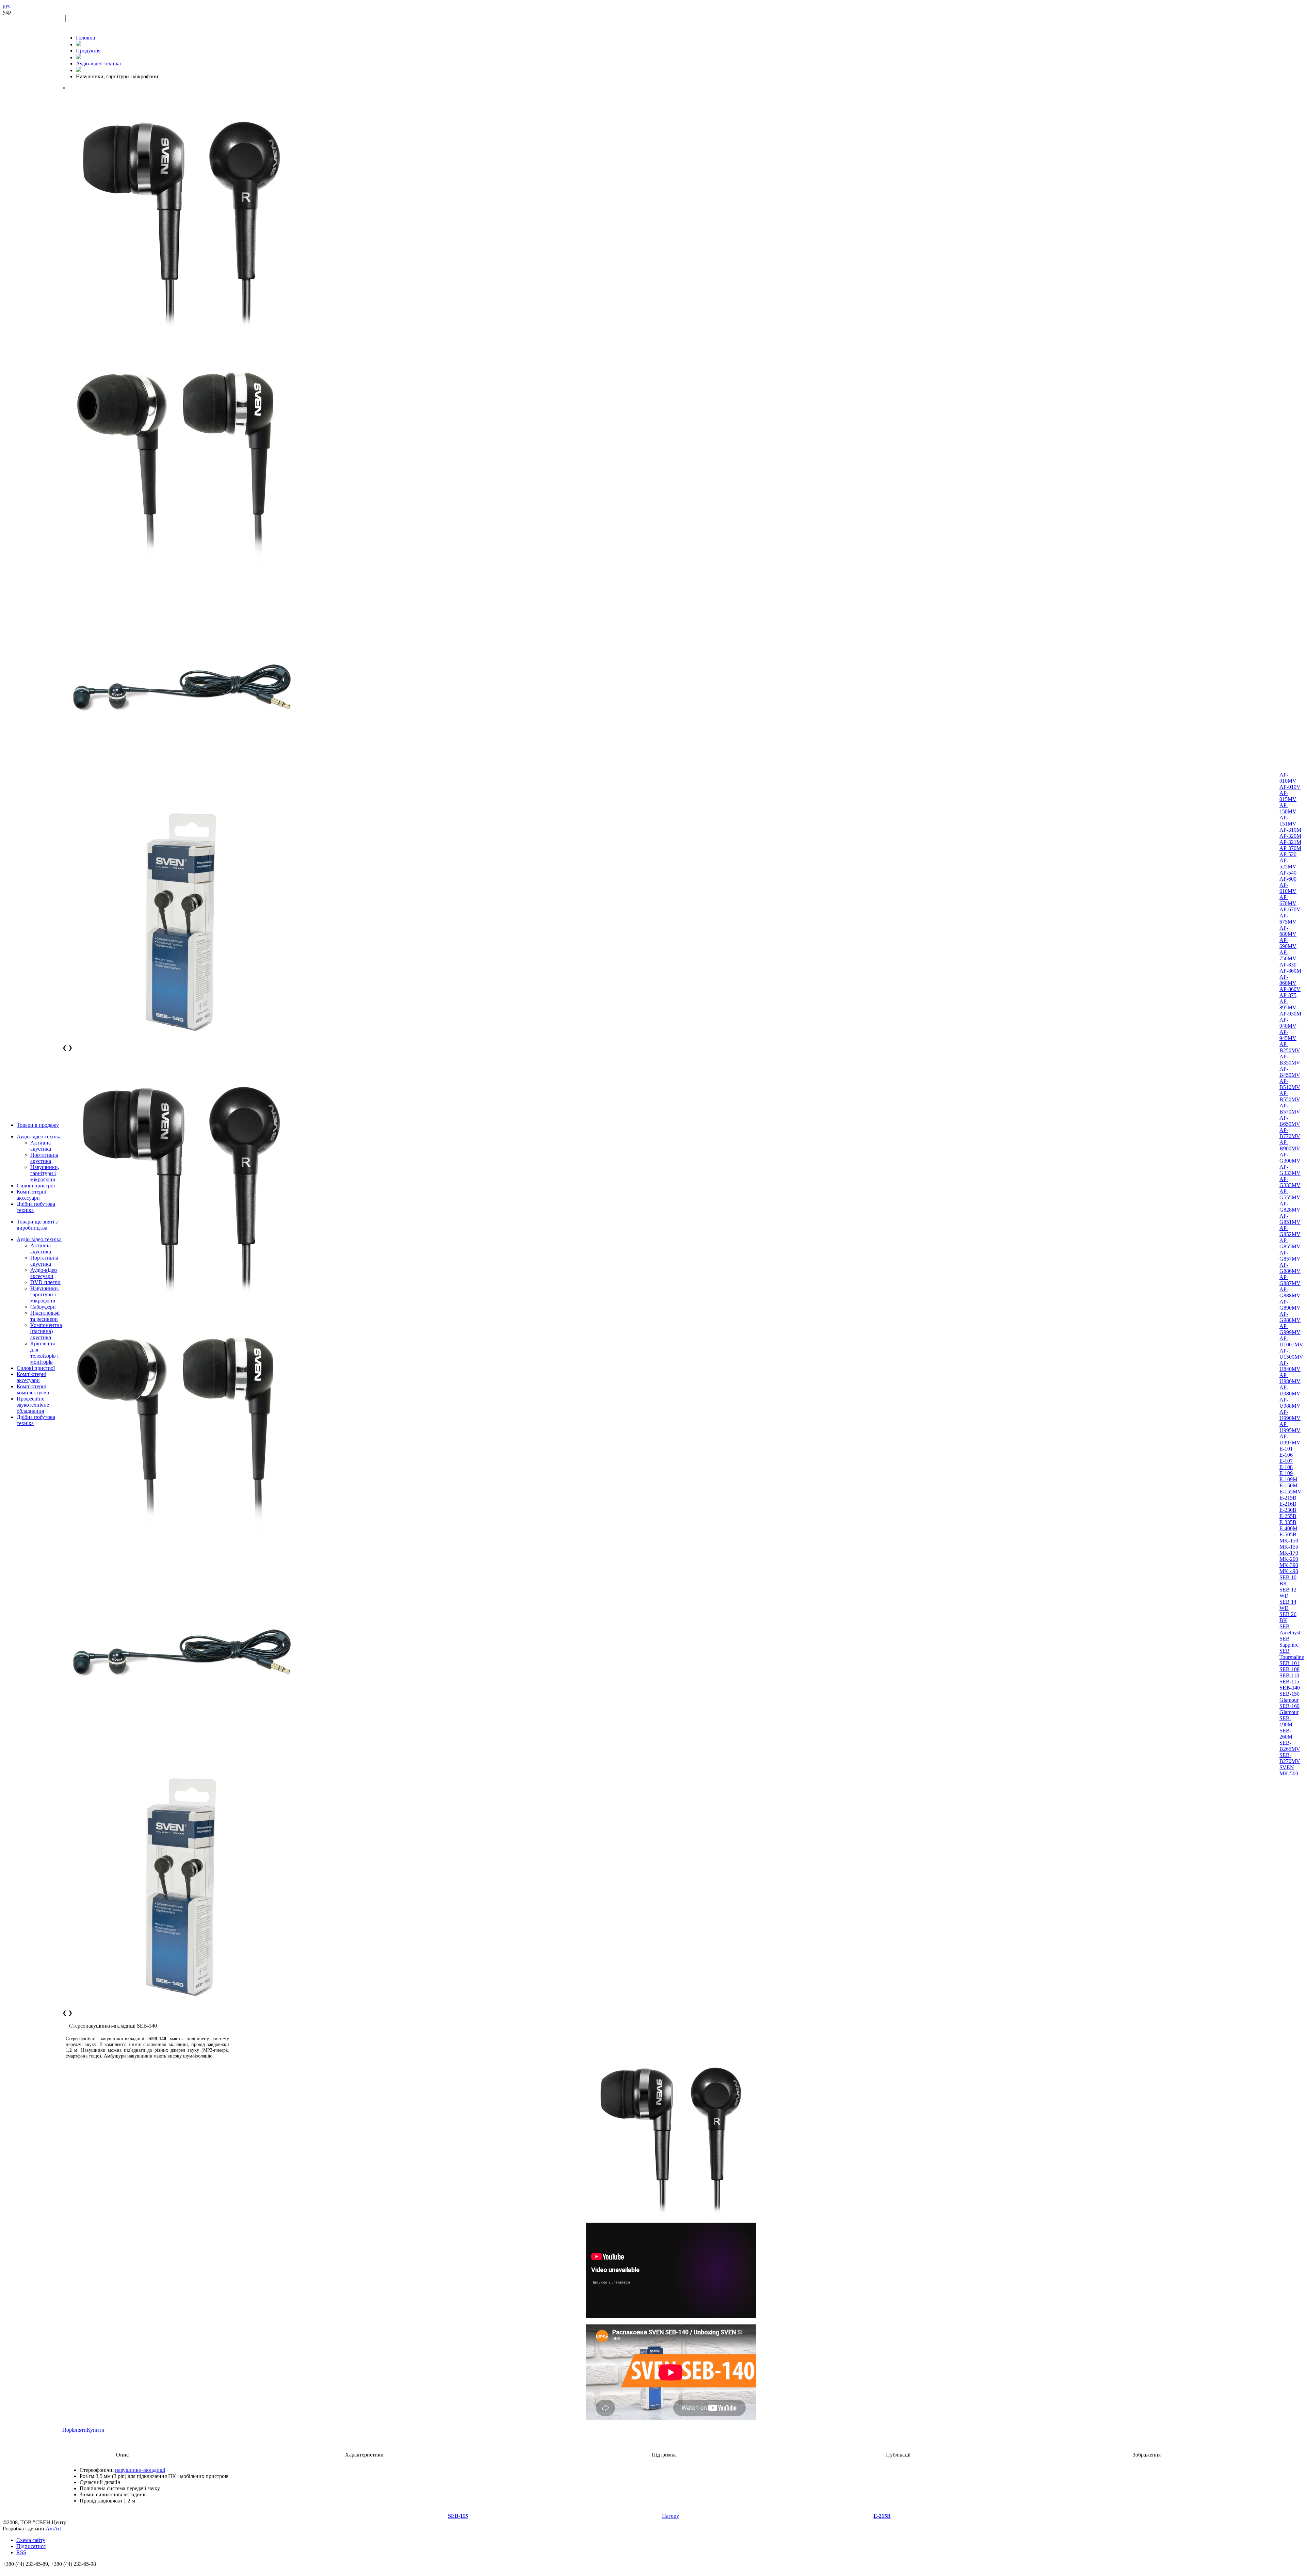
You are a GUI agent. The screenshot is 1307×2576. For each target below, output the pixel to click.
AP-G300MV (1290, 1158)
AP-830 (1288, 965)
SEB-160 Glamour (1289, 1709)
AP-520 (1288, 854)
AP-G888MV (1290, 1292)
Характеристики (364, 2455)
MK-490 (1289, 1571)
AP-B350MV (1290, 1060)
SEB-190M (1286, 1721)
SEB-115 (1289, 1682)
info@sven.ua (18, 2570)
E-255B (1288, 1516)
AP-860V (1290, 989)
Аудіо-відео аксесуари (44, 1273)
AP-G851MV (1290, 1219)
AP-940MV (1288, 1023)
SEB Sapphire (1289, 1642)
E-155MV (1290, 1492)
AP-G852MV (1290, 1231)
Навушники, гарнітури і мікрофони (45, 1173)
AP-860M (1290, 971)
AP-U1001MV (1291, 1341)
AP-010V (1290, 787)
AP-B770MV (1290, 1133)
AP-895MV (1288, 1004)
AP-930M (1290, 1014)
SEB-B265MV (1290, 1746)
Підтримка (664, 2455)
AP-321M (1290, 842)
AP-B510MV (1290, 1084)
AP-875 (1288, 995)
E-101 (1286, 1449)
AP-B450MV (1290, 1072)
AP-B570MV (1290, 1109)
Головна (85, 38)
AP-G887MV (1290, 1280)
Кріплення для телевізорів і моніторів (44, 1353)
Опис (122, 2455)
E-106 (1286, 1455)
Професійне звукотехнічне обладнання (33, 1405)
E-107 (1286, 1461)
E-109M (1288, 1479)
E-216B (1288, 1504)
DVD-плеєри (45, 1282)
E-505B (1288, 1534)
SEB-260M (1286, 1734)
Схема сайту (31, 2540)
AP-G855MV (1290, 1243)
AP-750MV (1288, 955)
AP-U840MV (1290, 1366)
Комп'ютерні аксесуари (31, 1195)
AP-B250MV (1290, 1047)
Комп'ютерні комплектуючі (33, 1389)
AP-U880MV (1290, 1378)
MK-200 (1289, 1559)
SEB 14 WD (1288, 1605)
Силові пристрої (36, 1186)
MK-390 (1289, 1565)
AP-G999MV (1290, 1329)
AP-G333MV (1290, 1170)
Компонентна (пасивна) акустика (46, 1331)
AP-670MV (1288, 900)
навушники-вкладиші (140, 2470)
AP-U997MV (1290, 1439)
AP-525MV (1288, 863)
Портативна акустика (44, 1158)
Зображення (1147, 2455)
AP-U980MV (1290, 1390)
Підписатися (31, 2546)
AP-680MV (1288, 931)
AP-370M (1290, 848)
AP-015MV (1288, 796)
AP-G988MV (1290, 1317)
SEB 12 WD (1288, 1593)
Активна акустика (41, 1146)
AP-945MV (1288, 1035)
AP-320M (1290, 836)
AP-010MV (1288, 778)
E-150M (1288, 1485)
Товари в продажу (38, 1125)
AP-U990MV (1290, 1415)
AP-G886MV (1290, 1268)
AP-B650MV (1290, 1121)
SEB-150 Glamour (1289, 1697)
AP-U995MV (1290, 1427)
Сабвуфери (43, 1307)
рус (7, 6)
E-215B (1288, 1498)
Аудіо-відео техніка (39, 1137)
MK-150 (1289, 1541)
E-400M (1288, 1528)
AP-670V (1290, 909)
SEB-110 (1289, 1675)
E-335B (1288, 1522)
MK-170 (1289, 1553)
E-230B (1288, 1510)
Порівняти (75, 2430)
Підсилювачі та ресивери (45, 1316)
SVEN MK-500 (1289, 1770)
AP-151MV (1288, 821)
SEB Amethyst (1290, 1629)
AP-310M (1290, 830)
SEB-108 (1289, 1669)
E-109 (1286, 1473)
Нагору (671, 2516)
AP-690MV (1288, 943)
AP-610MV (1288, 888)
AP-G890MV (1290, 1305)
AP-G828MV (1290, 1207)
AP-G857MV (1290, 1256)
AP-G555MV (1290, 1194)
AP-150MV (1288, 808)
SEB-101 (1289, 1663)
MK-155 (1289, 1547)
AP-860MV (1288, 980)
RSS (21, 2552)
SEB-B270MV (1290, 1758)
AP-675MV (1288, 919)
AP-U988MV (1290, 1403)
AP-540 (1288, 873)
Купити (96, 2430)
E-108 (1286, 1467)
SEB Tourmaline (1292, 1654)
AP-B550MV (1290, 1096)
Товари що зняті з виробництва (37, 1225)
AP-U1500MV (1291, 1354)
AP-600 (1288, 879)
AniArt (53, 2529)
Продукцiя (88, 51)
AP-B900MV (1290, 1145)
